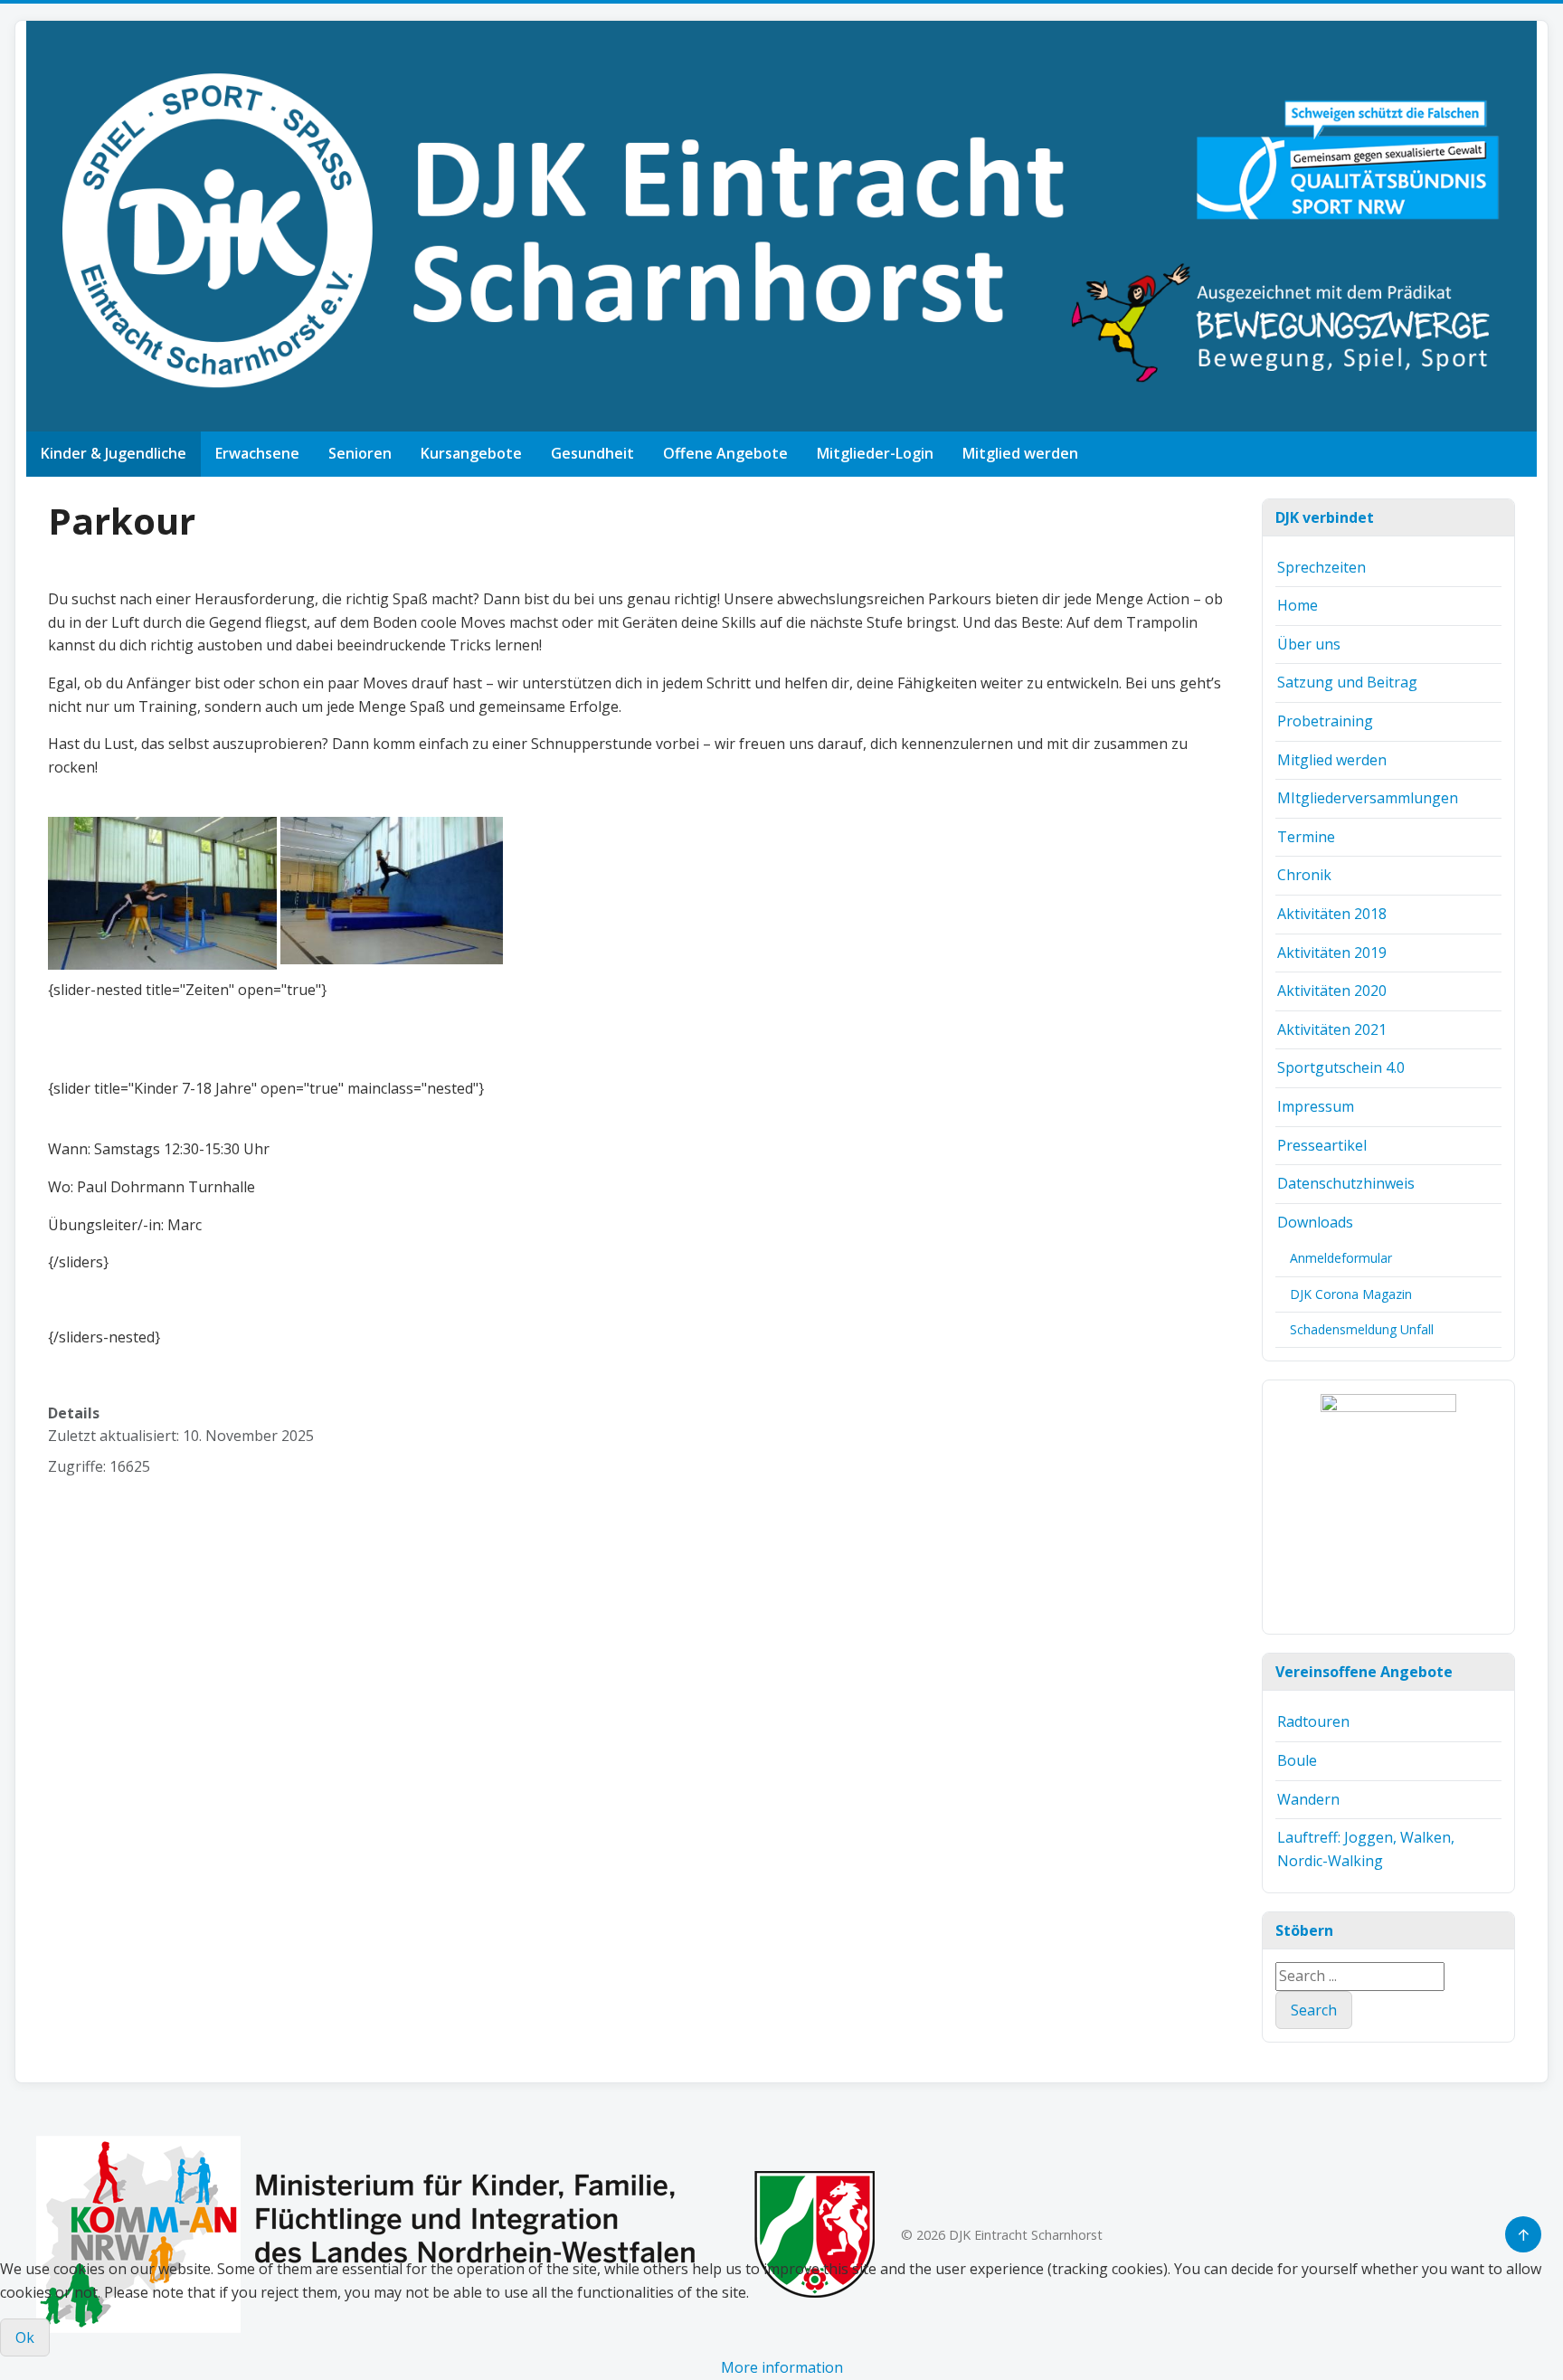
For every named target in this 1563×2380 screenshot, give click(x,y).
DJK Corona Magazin (1351, 1294)
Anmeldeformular (1341, 1258)
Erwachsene (257, 453)
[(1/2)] (1388, 1507)
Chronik (1304, 875)
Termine (1306, 837)
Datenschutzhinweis (1346, 1183)
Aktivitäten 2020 (1332, 991)
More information (782, 2367)
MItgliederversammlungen (1368, 798)
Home (1298, 605)
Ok (25, 2337)
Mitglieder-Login (875, 453)
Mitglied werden (1020, 453)
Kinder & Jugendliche (114, 453)
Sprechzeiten (1321, 567)
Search (1314, 2010)
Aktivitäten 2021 (1332, 1029)
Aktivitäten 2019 (1332, 953)
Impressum (1316, 1106)
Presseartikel (1322, 1145)
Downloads (1315, 1222)
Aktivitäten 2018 (1332, 914)
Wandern (1308, 1799)
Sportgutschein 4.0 (1341, 1067)
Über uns (1309, 644)
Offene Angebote (725, 453)
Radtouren (1313, 1721)
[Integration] (456, 2233)
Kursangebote (471, 453)
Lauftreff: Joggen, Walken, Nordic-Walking (1366, 1849)
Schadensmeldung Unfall (1362, 1329)
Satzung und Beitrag (1347, 682)
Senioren (360, 453)
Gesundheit (592, 453)
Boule (1297, 1760)
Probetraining (1325, 721)
